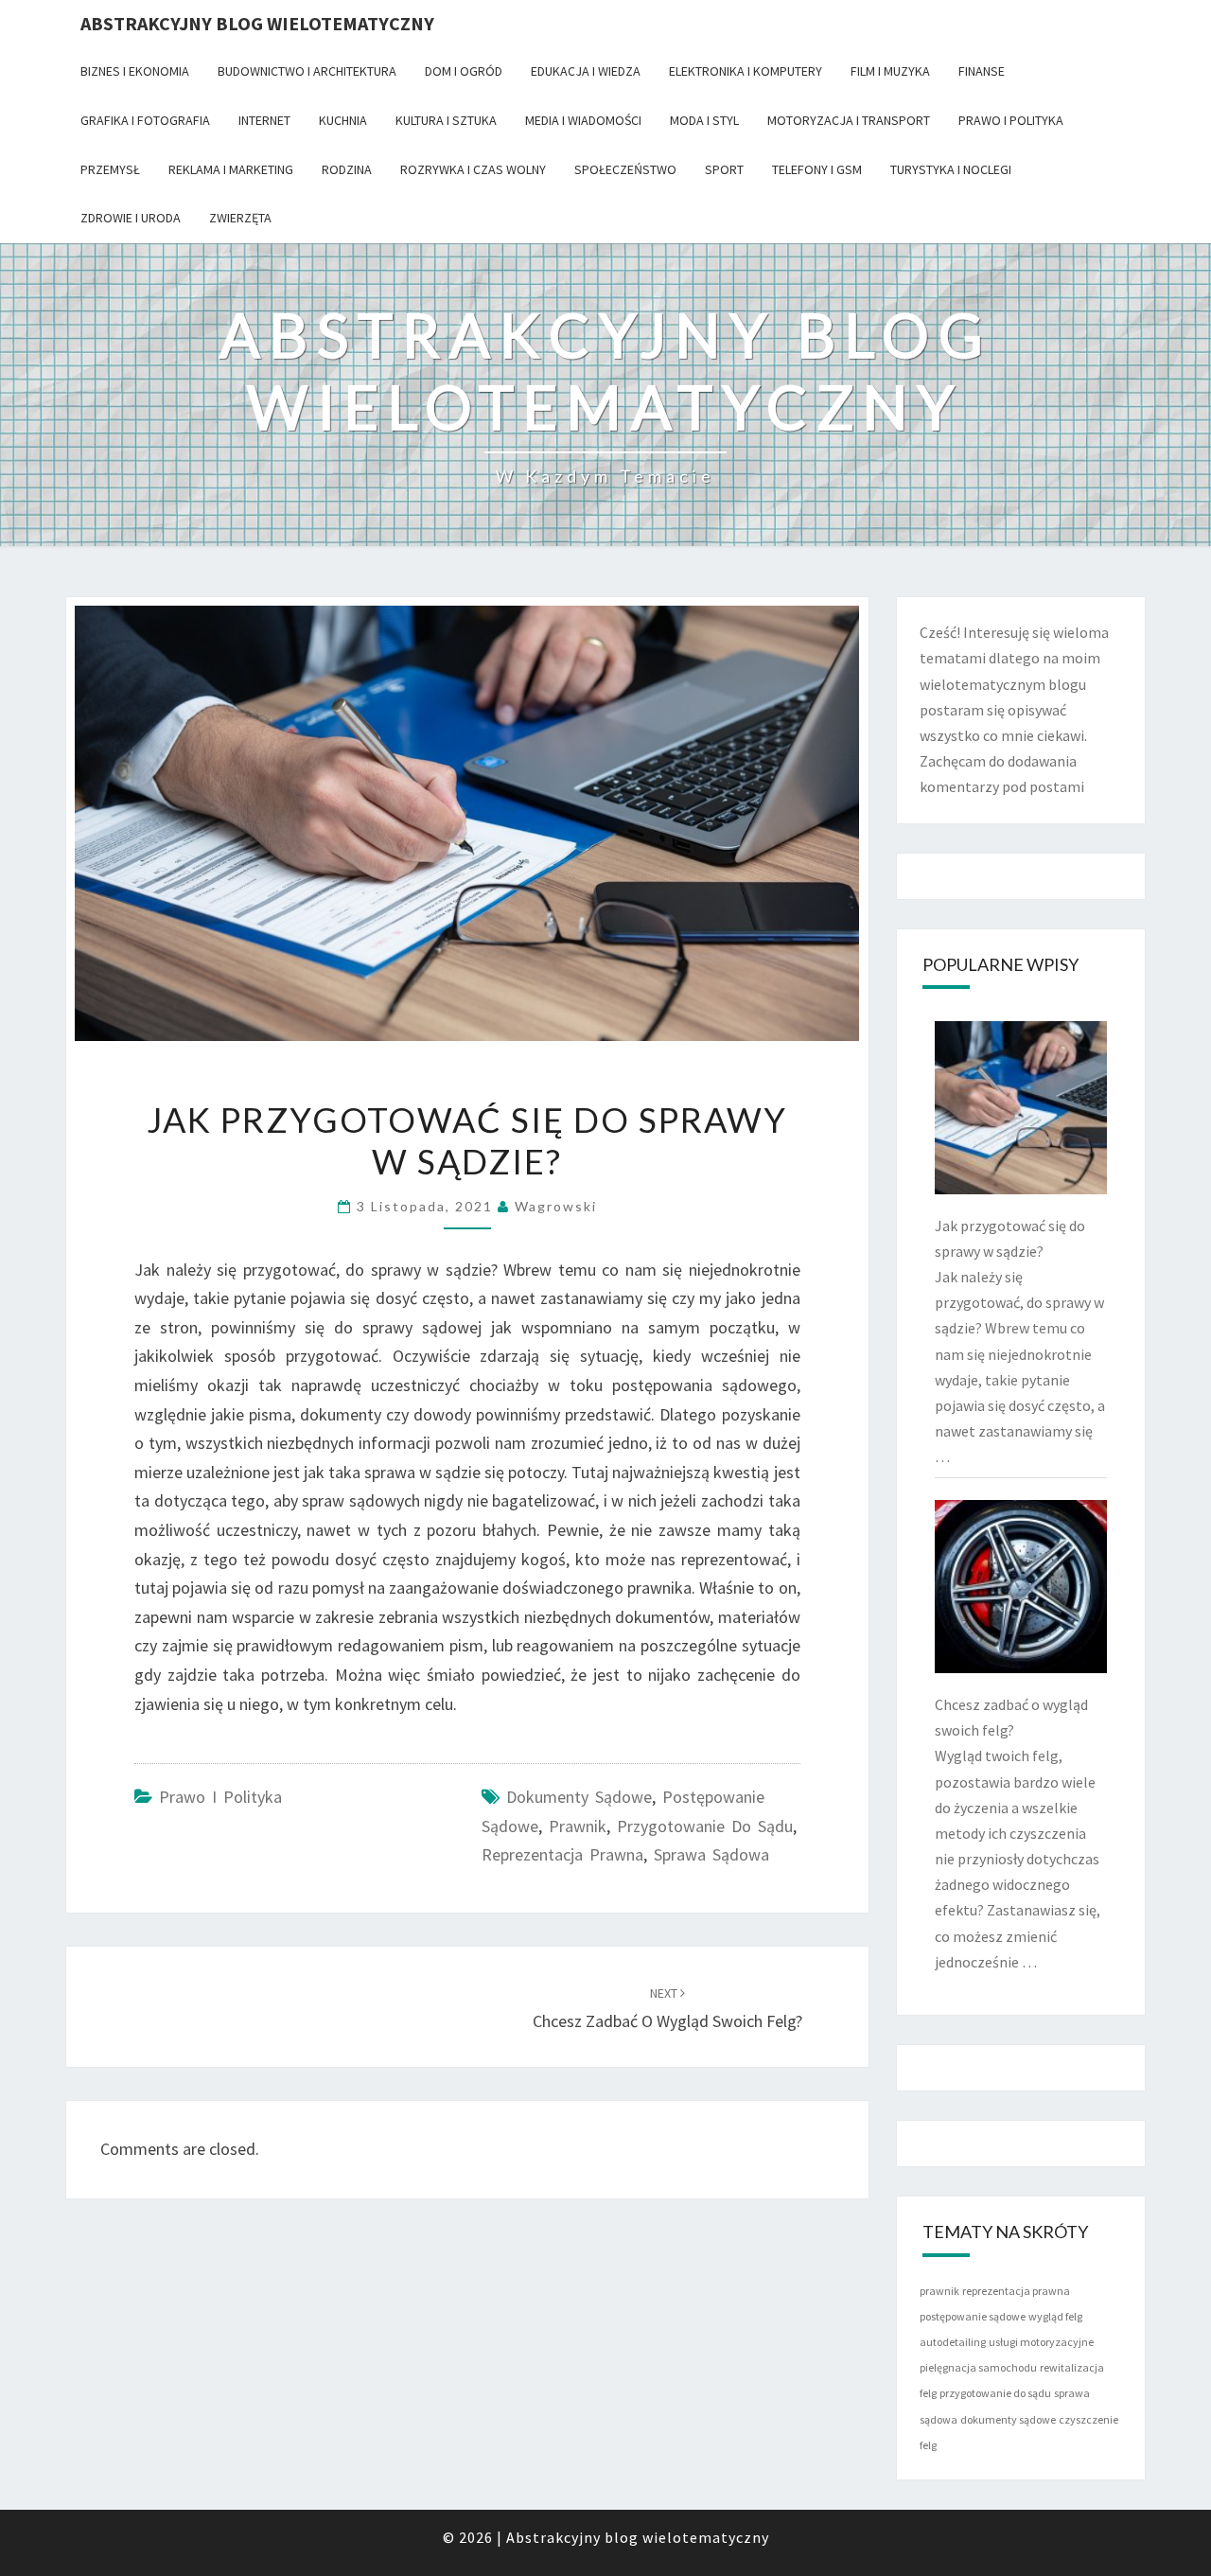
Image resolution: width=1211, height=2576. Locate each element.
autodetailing (953, 2342)
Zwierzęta (240, 218)
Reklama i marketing (231, 169)
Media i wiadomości (583, 120)
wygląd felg (1055, 2316)
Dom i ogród (464, 71)
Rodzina (347, 169)
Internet (264, 120)
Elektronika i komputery (746, 71)
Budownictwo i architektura (307, 71)
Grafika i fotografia (145, 120)
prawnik (578, 1826)
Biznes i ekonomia (135, 71)
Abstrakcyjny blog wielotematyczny (257, 23)
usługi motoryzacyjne (1041, 2342)
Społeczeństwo (625, 169)
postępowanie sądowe (973, 2316)
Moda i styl (704, 120)
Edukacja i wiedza (586, 71)
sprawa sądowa (711, 1854)
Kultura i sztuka (446, 120)
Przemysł (110, 169)
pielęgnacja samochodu (978, 2367)
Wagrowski (556, 1206)
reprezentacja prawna (562, 1854)
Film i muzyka (890, 71)
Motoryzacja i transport (849, 120)
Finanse (982, 71)
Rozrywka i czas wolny (473, 169)
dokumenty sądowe (579, 1797)
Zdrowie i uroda (131, 218)
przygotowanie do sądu (705, 1826)
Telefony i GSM (817, 169)
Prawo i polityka (1011, 120)
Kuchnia (343, 120)
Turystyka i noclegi (951, 169)
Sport (724, 169)
